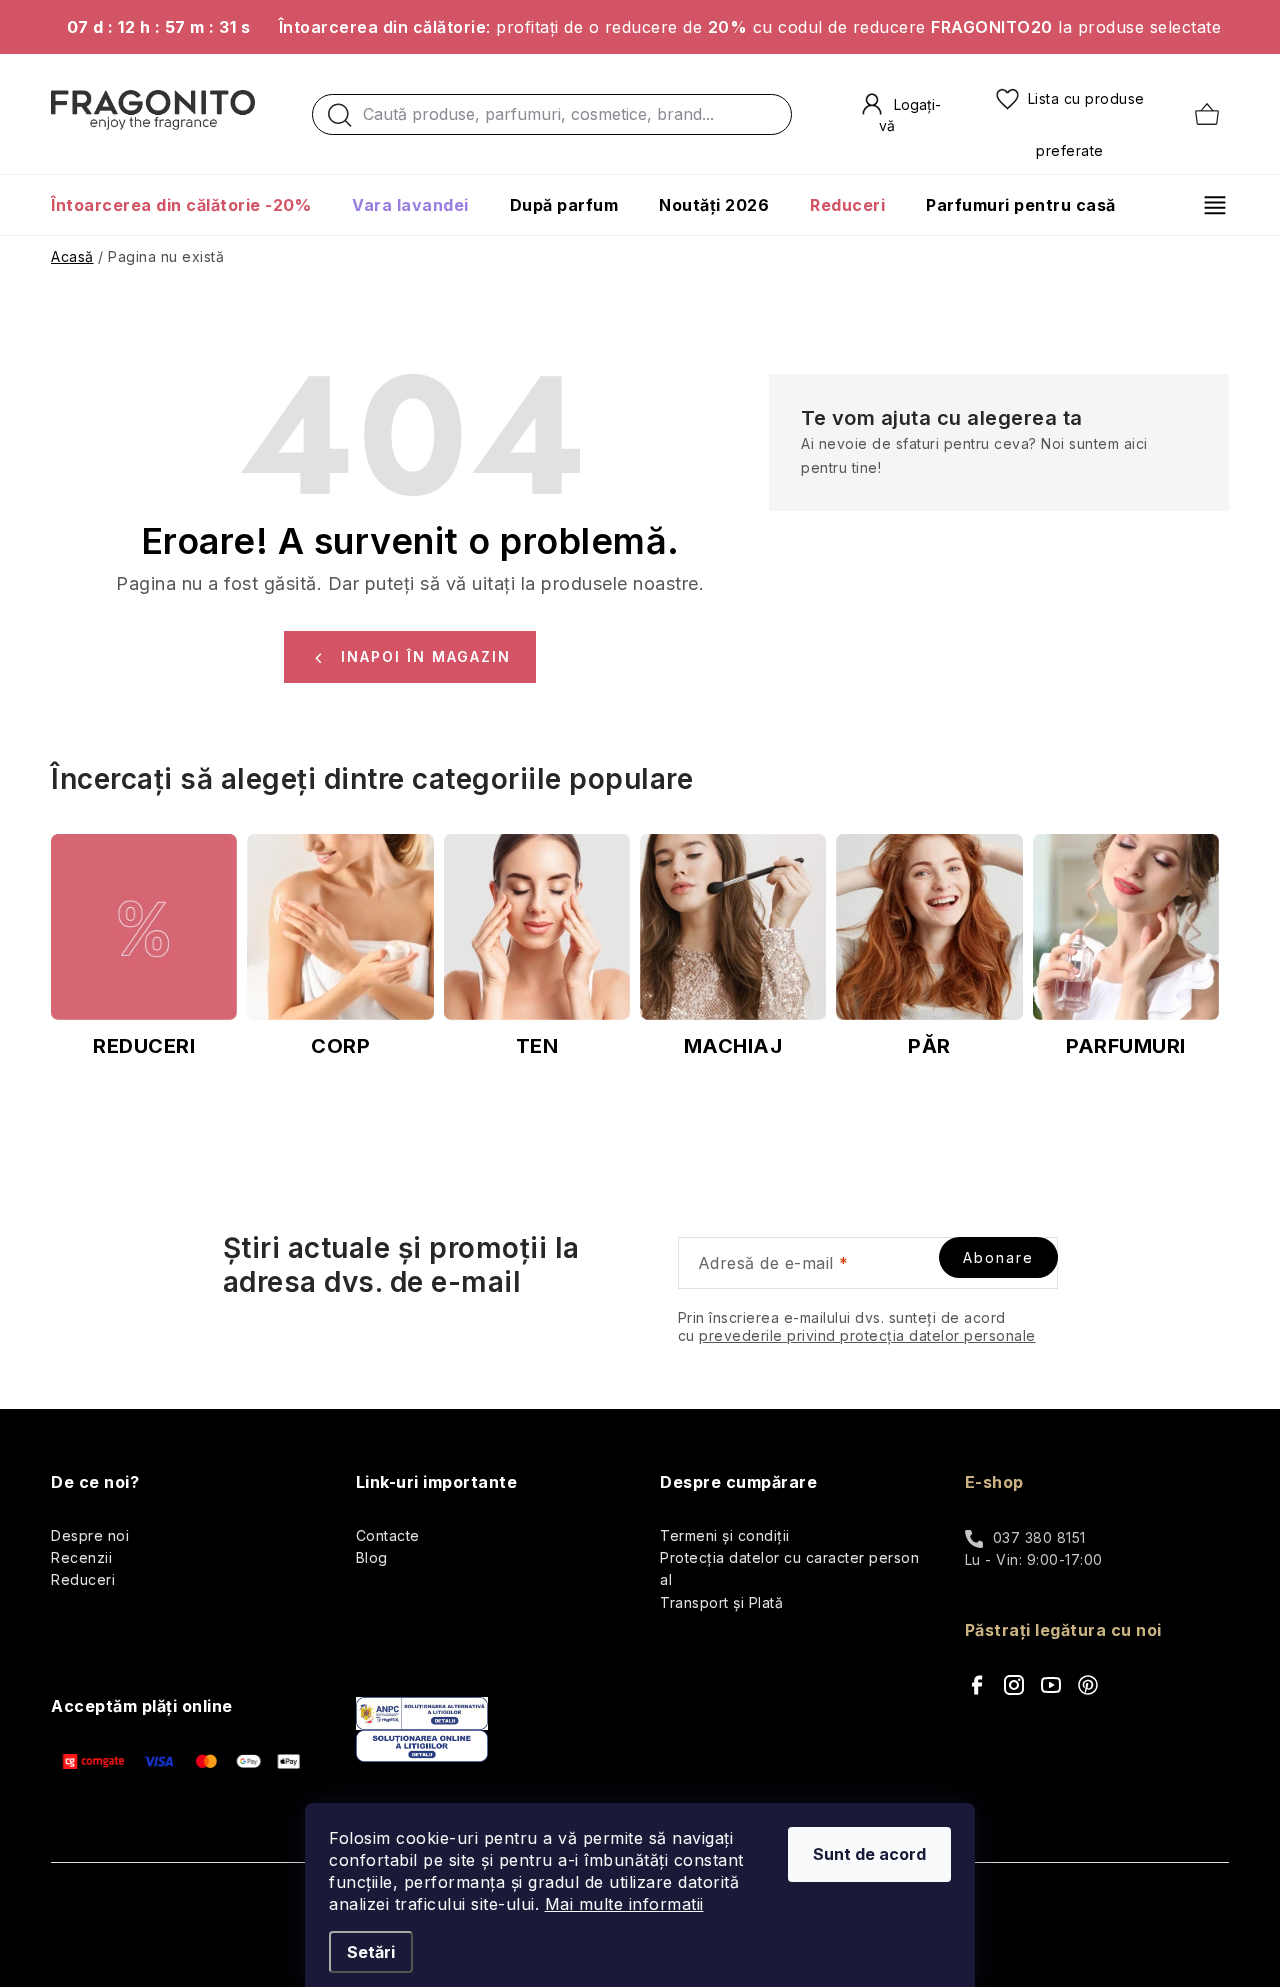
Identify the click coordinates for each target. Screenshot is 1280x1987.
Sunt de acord (869, 1854)
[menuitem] (191, 205)
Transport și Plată (721, 1602)
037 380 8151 (1039, 1537)
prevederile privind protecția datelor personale (867, 1335)
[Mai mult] (1207, 205)
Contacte (388, 1535)
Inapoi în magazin (426, 656)
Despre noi (90, 1535)
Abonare (998, 1257)
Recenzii (81, 1557)
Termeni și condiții (725, 1535)
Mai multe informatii (624, 1904)
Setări (371, 1952)
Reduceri (83, 1579)
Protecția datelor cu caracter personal (789, 1568)
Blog (372, 1557)
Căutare (340, 120)
